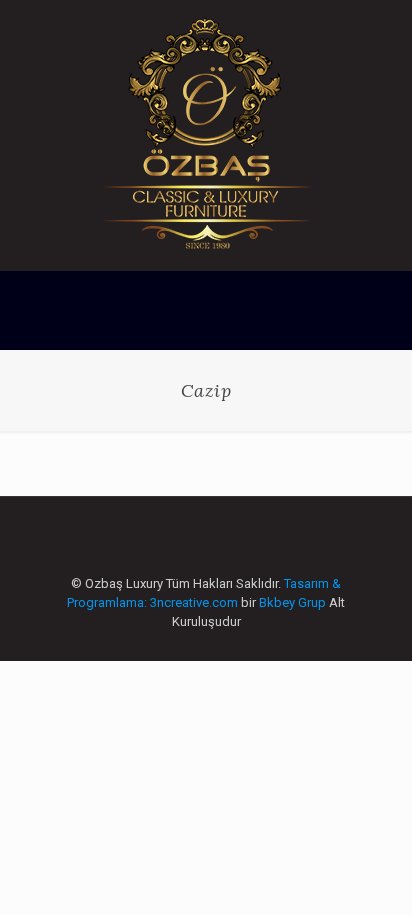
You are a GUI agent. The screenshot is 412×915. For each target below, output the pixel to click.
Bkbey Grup (292, 602)
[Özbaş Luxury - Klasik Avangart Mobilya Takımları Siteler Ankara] (206, 135)
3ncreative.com (194, 602)
